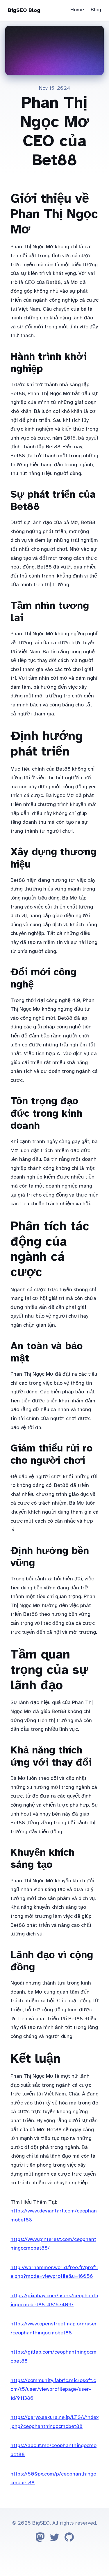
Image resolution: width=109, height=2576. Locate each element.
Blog (96, 10)
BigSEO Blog (24, 10)
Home (77, 10)
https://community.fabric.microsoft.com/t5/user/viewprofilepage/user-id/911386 (53, 2389)
